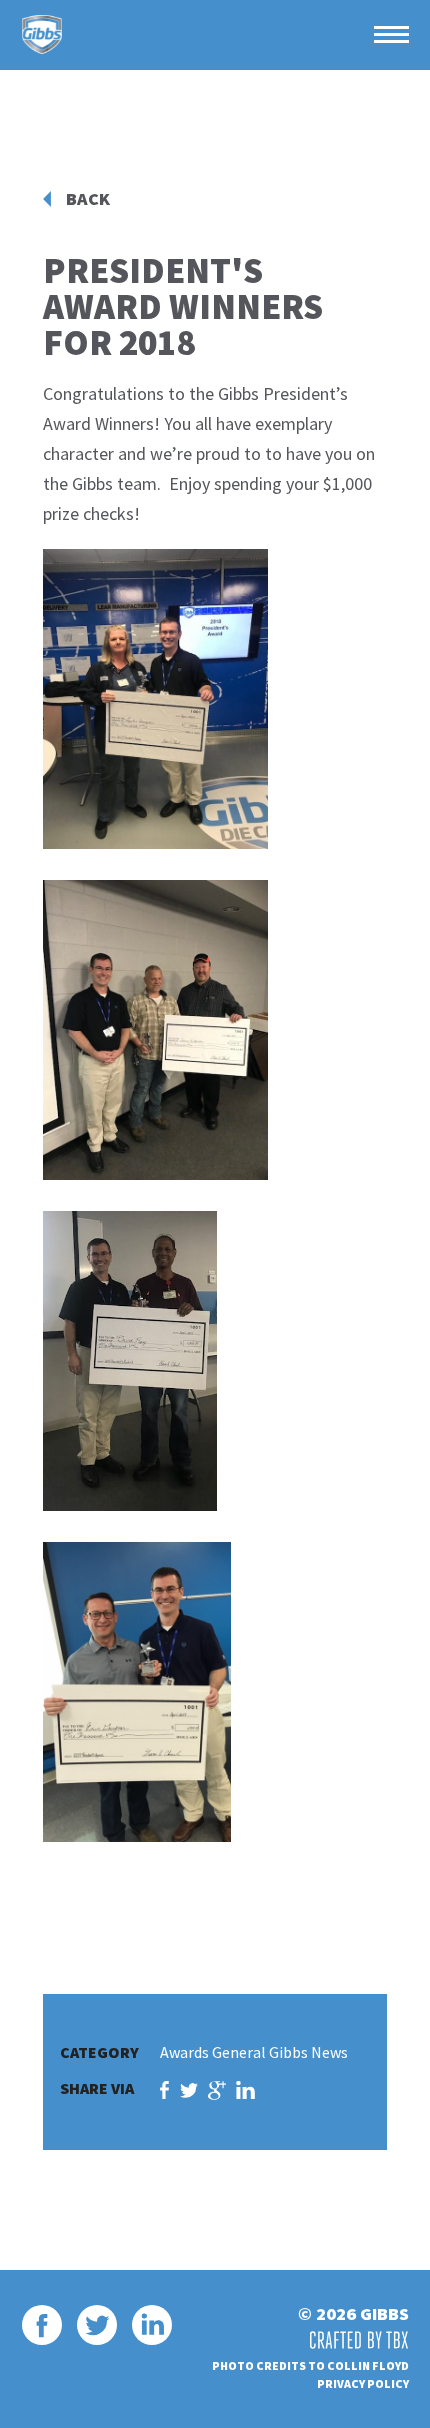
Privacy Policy (363, 2383)
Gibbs (42, 35)
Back (88, 199)
